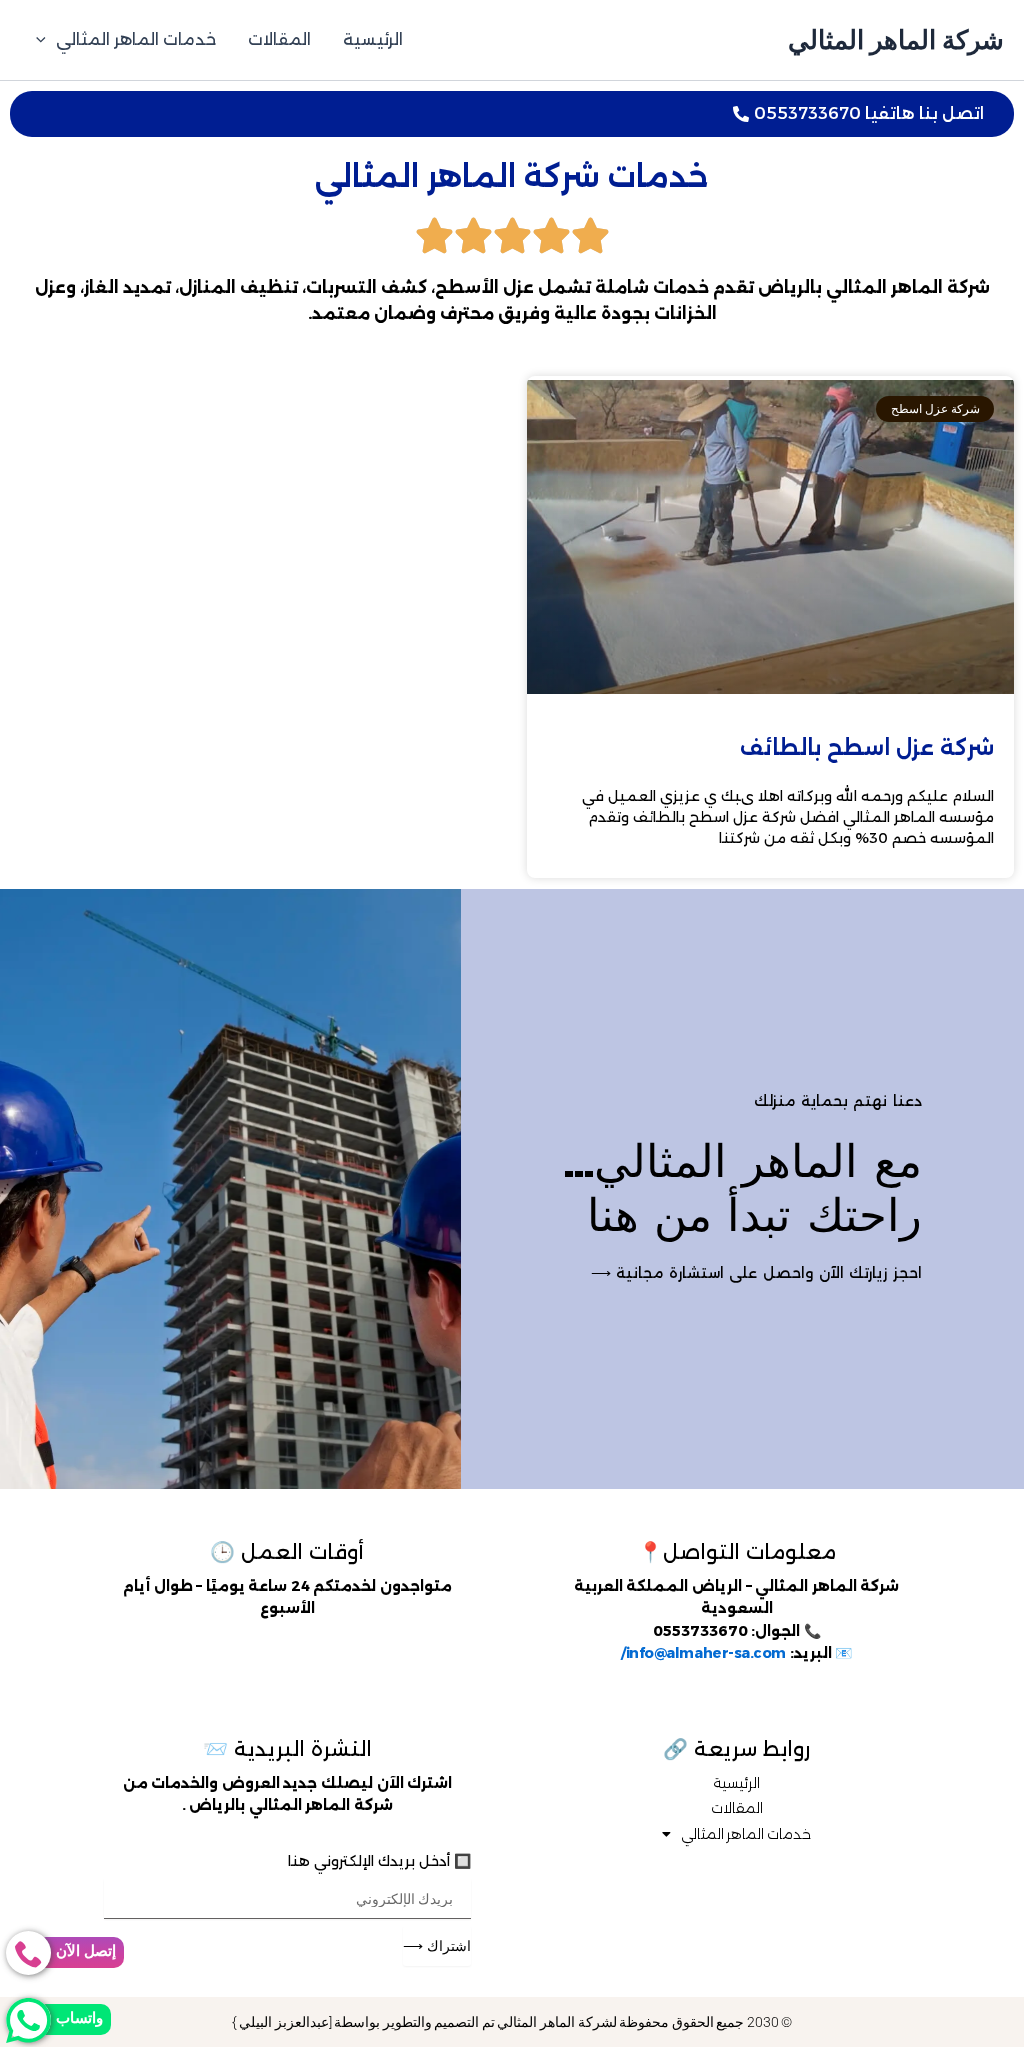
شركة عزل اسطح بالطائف (867, 747)
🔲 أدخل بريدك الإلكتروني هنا (379, 1861)
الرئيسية (373, 39)
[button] (46, 40)
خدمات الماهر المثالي (136, 39)
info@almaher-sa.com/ (703, 1653)
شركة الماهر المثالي (896, 39)
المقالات (279, 39)
